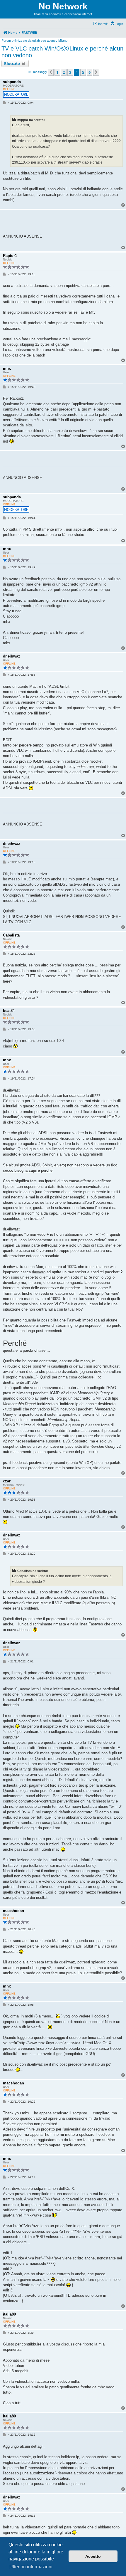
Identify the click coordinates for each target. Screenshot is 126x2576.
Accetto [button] (93, 2556)
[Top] (123, 248)
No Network (63, 6)
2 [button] (64, 72)
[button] (51, 72)
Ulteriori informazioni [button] (31, 2567)
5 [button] (83, 72)
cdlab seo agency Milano (50, 41)
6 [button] (90, 72)
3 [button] (70, 72)
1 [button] (57, 72)
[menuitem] (117, 24)
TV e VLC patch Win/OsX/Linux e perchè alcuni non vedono (63, 52)
